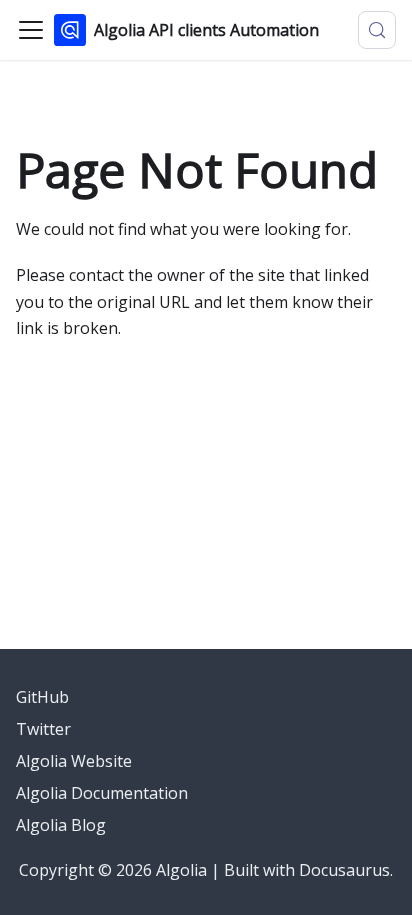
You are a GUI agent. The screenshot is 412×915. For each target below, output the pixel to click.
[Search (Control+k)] (377, 30)
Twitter (43, 729)
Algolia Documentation (102, 793)
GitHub (42, 697)
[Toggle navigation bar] (31, 30)
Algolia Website (74, 761)
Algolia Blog (61, 825)
